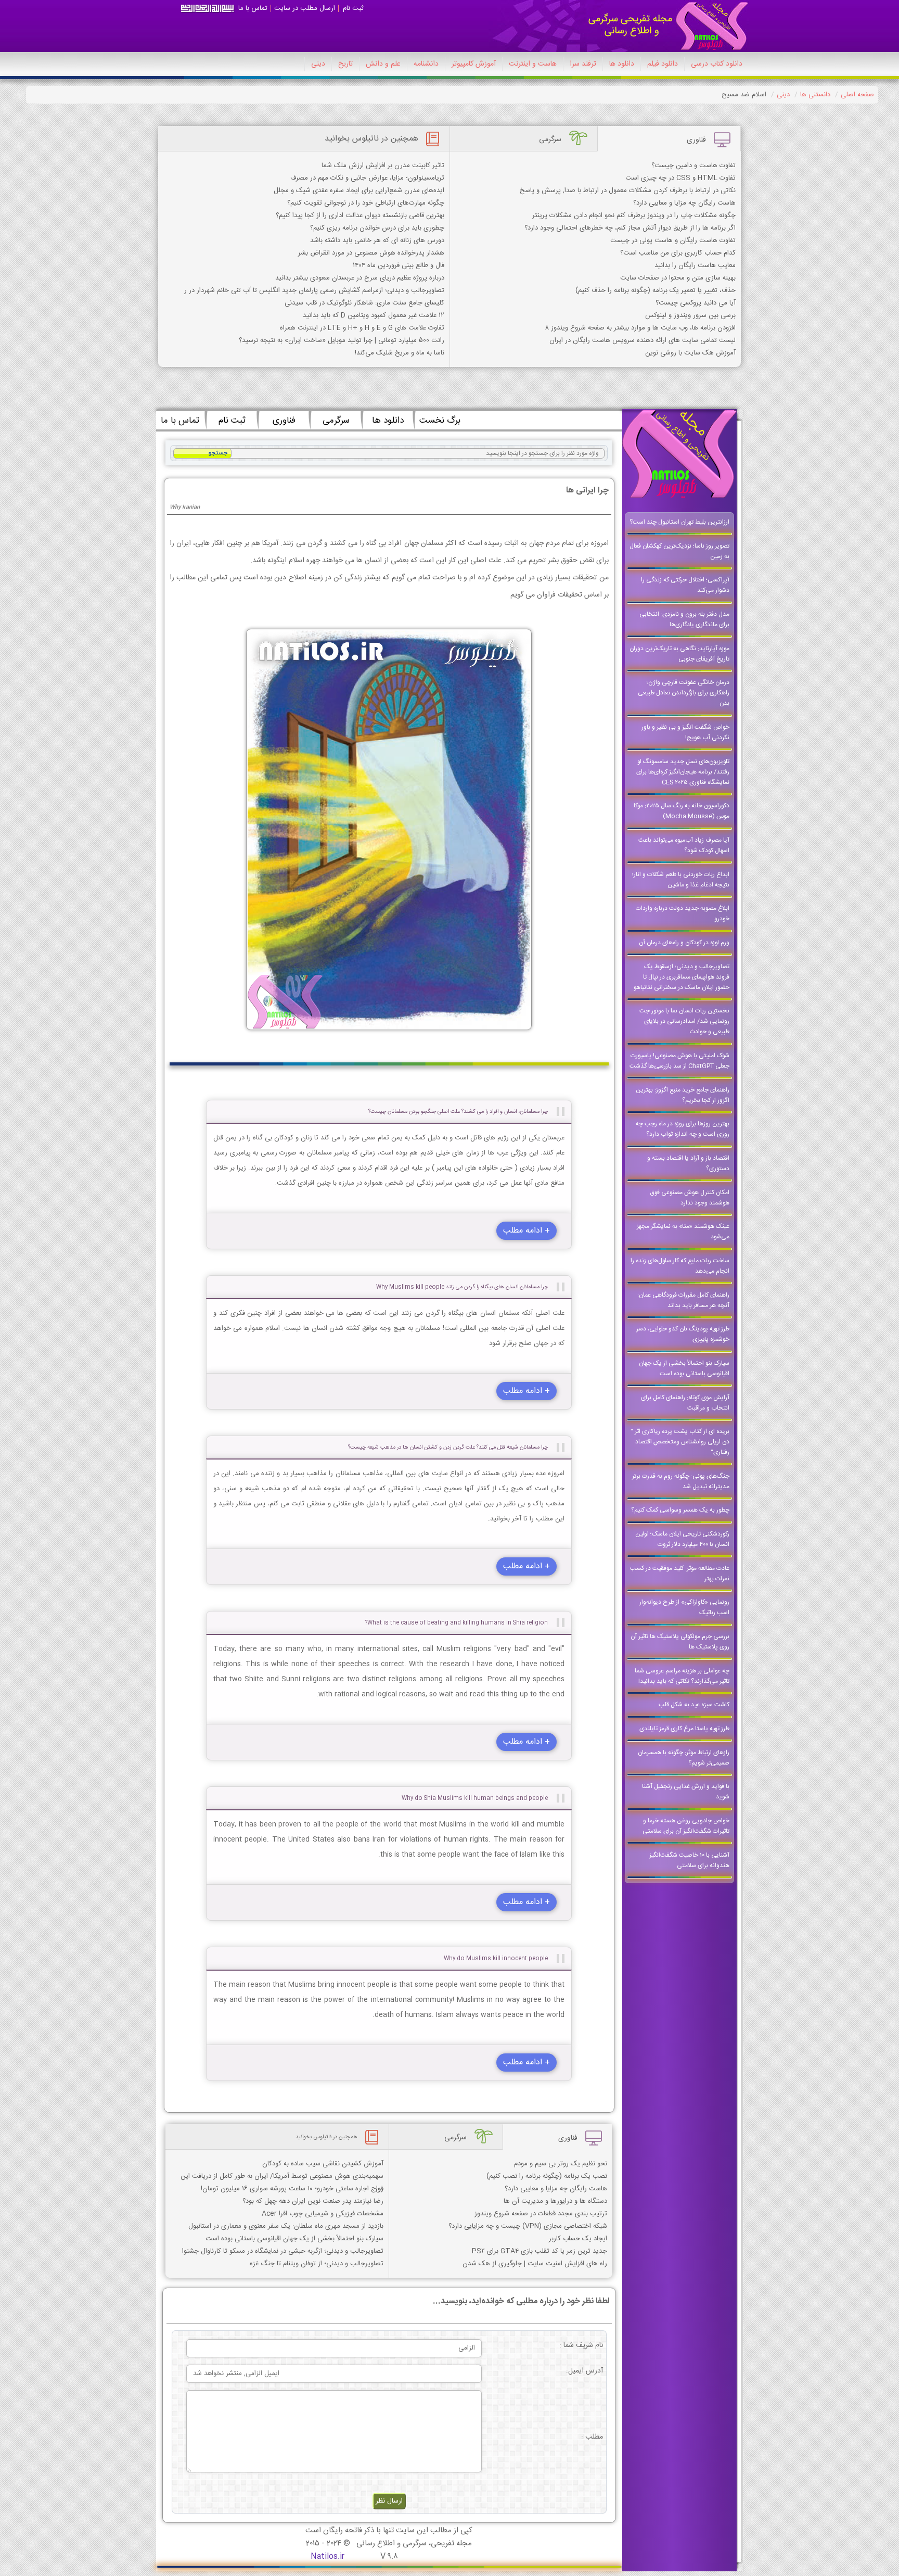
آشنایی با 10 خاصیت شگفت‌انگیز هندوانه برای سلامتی (689, 1860)
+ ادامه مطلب (526, 1231)
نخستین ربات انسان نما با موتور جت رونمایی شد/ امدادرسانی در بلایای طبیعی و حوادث (684, 1021)
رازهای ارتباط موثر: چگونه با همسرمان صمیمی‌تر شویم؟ (684, 1758)
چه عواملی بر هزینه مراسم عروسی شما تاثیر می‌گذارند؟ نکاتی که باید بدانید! (682, 1676)
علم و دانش (383, 64)
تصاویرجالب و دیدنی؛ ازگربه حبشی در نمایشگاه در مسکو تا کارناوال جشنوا (283, 2251)
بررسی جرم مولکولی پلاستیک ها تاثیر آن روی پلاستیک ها (680, 1642)
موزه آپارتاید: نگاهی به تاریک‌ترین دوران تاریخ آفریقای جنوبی (679, 654)
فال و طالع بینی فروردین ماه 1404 (399, 265)
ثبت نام (353, 8)
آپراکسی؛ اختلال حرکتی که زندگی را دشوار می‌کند (685, 585)
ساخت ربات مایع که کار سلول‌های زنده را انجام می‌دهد (680, 1266)
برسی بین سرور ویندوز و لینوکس (690, 315)
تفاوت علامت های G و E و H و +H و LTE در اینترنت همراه (362, 328)
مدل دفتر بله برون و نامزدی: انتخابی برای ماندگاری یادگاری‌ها (684, 619)
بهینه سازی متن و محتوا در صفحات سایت (678, 278)
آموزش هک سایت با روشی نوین (690, 353)
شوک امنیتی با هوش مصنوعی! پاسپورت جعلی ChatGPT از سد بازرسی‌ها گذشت (679, 1061)
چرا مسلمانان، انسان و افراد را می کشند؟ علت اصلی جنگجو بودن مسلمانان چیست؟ (458, 1112)
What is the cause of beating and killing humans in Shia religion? (456, 1623)
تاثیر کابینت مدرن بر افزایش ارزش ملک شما (383, 166)
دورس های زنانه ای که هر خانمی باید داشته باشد (377, 240)
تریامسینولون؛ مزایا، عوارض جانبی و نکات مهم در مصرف (367, 178)
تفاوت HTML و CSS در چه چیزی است (680, 178)
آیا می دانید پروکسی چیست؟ (696, 303)
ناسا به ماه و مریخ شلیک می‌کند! (400, 353)
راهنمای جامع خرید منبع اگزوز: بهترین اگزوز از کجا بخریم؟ (683, 1095)
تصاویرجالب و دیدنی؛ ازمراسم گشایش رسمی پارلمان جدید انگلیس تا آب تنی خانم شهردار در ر (314, 290)
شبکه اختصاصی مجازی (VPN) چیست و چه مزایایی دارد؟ (528, 2226)
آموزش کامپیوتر (474, 64)
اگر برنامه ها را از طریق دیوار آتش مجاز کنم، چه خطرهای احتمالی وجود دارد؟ (630, 228)
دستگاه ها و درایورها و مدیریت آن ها (555, 2201)
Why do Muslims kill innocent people (496, 1958)
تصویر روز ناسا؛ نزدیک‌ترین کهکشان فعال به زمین (679, 551)
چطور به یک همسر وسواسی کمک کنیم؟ (680, 1510)
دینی (318, 64)
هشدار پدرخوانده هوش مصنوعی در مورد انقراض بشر (371, 253)
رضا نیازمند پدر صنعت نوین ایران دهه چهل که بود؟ (313, 2201)
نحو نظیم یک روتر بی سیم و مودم (561, 2164)
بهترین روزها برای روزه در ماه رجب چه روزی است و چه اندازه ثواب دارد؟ (683, 1129)
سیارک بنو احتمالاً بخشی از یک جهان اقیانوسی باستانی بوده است (684, 1368)
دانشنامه (426, 64)
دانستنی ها (815, 95)
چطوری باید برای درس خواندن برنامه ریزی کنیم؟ (377, 228)
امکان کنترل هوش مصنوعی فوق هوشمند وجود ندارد (690, 1198)
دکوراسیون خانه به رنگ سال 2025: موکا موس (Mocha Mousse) (682, 811)
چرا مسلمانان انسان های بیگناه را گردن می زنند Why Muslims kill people (462, 1287)
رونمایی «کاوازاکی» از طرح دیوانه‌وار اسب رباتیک (684, 1607)
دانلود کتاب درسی (717, 64)
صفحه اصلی (857, 95)
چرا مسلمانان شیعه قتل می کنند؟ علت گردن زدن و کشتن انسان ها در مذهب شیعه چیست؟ (448, 1447)
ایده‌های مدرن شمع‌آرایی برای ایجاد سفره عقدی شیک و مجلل (359, 191)
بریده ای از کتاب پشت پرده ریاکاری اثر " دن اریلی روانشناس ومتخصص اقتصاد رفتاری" (680, 1442)
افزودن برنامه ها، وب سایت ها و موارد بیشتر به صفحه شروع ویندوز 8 (640, 328)
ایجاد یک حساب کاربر (578, 2239)
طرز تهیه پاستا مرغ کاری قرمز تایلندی (684, 1729)
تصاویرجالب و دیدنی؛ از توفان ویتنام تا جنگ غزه (317, 2264)
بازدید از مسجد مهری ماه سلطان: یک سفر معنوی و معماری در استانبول (286, 2226)
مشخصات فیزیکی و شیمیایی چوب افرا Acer (323, 2214)
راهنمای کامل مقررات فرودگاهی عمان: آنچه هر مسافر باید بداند (683, 1300)
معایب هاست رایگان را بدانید (695, 265)
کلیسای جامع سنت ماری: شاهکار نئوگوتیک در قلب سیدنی (364, 303)
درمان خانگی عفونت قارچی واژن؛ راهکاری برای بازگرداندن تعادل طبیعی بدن (684, 693)
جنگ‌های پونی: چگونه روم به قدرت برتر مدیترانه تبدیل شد (681, 1481)
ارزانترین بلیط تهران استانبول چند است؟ (679, 522)
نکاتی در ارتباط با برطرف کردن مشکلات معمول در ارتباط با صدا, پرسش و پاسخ (628, 191)
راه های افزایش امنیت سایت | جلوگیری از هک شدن (535, 2264)
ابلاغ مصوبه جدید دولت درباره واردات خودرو (683, 913)
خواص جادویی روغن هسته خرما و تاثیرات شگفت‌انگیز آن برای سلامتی (686, 1826)
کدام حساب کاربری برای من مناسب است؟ (678, 253)
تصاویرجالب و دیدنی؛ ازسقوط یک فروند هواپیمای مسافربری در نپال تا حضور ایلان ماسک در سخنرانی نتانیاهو (682, 977)
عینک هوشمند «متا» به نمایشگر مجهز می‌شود (683, 1232)
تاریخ (345, 64)
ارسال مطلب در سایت (305, 8)
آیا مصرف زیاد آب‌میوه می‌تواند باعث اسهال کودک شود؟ (684, 845)
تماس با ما (253, 8)
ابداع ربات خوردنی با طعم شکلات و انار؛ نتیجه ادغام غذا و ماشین (681, 880)
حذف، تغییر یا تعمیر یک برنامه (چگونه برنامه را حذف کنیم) (656, 290)
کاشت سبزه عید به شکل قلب (694, 1705)
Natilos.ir (328, 2556)
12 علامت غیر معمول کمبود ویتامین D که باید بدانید (374, 315)
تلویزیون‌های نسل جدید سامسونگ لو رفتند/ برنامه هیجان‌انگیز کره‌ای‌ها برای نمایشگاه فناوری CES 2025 (683, 772)
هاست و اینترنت (533, 64)
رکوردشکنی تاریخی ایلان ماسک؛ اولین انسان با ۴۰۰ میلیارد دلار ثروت (682, 1539)
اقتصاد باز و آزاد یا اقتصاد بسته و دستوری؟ (688, 1163)
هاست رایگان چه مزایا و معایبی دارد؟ (684, 203)
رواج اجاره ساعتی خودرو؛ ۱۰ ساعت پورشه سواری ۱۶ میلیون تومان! (292, 2189)
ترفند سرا (583, 64)
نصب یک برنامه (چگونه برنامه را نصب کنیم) (547, 2176)
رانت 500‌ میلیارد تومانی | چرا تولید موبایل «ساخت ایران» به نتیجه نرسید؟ (342, 340)
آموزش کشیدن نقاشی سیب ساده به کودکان (323, 2164)
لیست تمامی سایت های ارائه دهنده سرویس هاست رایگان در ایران (643, 340)
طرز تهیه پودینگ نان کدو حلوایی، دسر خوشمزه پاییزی (683, 1334)
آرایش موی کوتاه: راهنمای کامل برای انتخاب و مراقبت (685, 1403)
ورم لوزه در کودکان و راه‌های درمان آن (684, 943)
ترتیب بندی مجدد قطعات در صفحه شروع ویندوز (541, 2214)
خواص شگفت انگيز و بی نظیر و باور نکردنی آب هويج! (685, 732)
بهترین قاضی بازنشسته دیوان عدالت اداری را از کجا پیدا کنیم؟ (360, 215)
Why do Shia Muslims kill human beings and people (475, 1798)
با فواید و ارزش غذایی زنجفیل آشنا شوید (686, 1792)
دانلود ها (622, 64)
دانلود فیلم (663, 64)
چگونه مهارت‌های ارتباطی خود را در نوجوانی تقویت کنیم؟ (366, 203)
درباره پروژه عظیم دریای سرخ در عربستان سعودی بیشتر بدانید (360, 278)
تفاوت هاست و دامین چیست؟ (693, 166)
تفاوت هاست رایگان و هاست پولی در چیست (673, 240)
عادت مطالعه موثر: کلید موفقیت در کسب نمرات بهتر (680, 1573)
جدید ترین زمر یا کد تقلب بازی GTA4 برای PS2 (540, 2251)
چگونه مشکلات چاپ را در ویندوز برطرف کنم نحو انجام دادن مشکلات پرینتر (634, 215)
